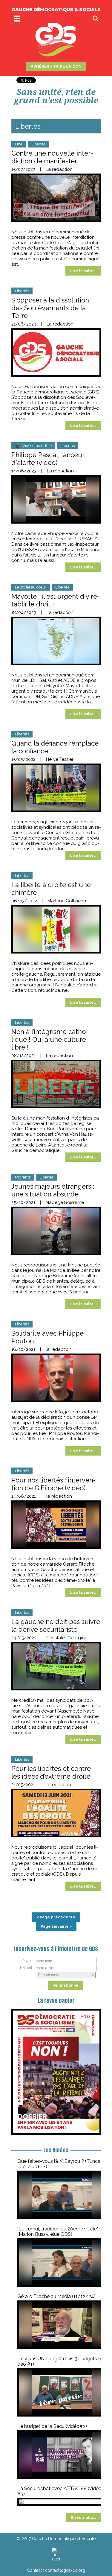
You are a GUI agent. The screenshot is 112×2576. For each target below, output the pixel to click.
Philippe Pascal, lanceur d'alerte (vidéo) (48, 459)
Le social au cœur (31, 587)
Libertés (38, 144)
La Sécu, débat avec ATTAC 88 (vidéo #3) (59, 2491)
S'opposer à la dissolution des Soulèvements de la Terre (50, 308)
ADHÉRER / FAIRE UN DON (56, 66)
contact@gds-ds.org (65, 2570)
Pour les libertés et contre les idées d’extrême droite (51, 1772)
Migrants (23, 1177)
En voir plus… (84, 2518)
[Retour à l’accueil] (56, 2554)
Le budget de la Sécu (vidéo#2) (52, 2426)
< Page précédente (56, 1917)
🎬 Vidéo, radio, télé (33, 446)
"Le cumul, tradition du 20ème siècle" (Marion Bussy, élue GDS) (58, 2231)
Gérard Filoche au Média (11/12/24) (56, 2296)
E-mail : (27, 1967)
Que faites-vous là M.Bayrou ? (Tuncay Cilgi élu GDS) (60, 2164)
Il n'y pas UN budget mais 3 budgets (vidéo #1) (61, 2361)
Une (19, 144)
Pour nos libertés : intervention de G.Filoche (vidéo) (53, 1484)
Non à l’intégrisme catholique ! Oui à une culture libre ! (50, 1039)
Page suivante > (56, 1926)
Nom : (29, 1961)
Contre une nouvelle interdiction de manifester (52, 157)
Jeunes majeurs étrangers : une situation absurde (53, 1190)
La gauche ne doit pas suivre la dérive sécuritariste (56, 1625)
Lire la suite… (83, 271)
